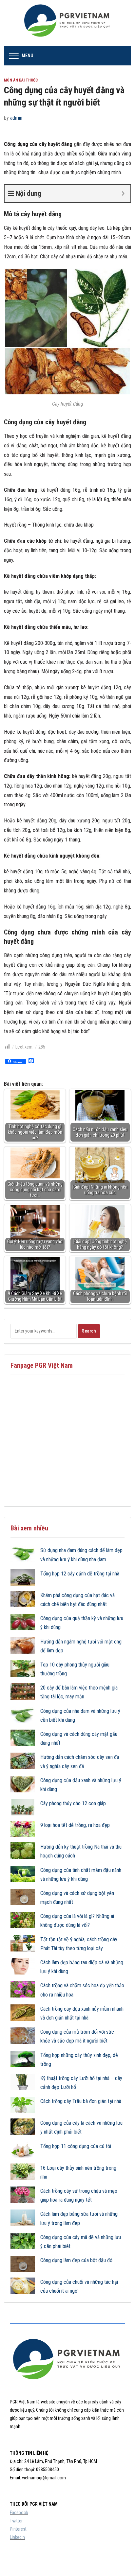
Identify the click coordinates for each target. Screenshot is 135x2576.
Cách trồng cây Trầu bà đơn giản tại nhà (81, 2101)
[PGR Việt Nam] (68, 23)
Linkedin (17, 2537)
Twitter (16, 2521)
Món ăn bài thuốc (21, 80)
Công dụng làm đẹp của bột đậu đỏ (76, 2260)
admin (16, 118)
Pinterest (18, 2529)
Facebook (19, 2513)
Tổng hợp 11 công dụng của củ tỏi (76, 2146)
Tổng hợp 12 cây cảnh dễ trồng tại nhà (80, 1574)
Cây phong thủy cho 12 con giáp (73, 1803)
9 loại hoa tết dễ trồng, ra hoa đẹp (75, 1825)
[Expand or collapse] (123, 193)
